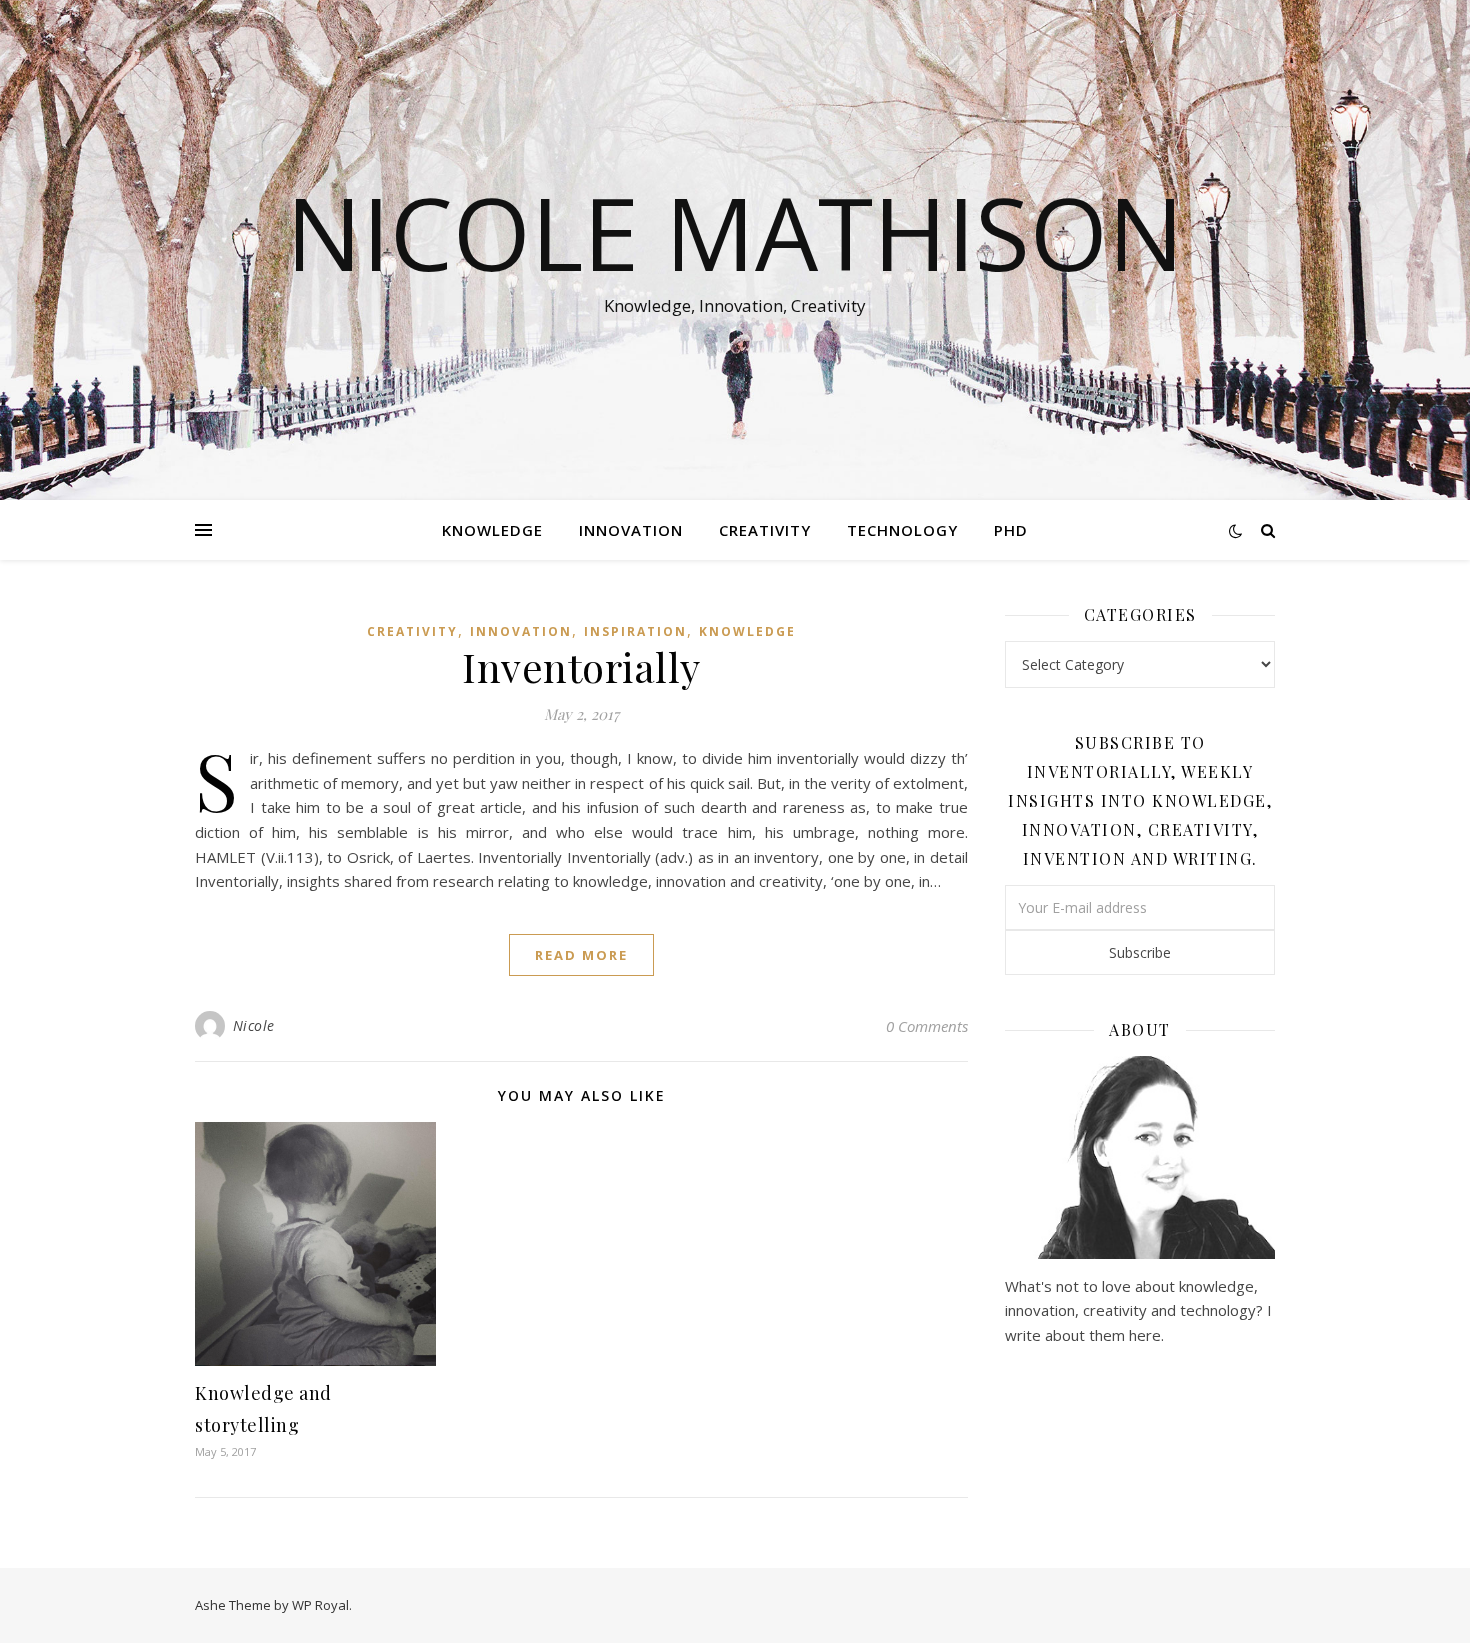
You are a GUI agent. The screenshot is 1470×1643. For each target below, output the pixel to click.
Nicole (254, 1025)
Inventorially (581, 666)
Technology (902, 530)
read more (581, 955)
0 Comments (927, 1026)
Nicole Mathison (735, 232)
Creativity (765, 530)
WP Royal (320, 1605)
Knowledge (492, 530)
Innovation (631, 530)
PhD (1011, 530)
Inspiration (635, 631)
